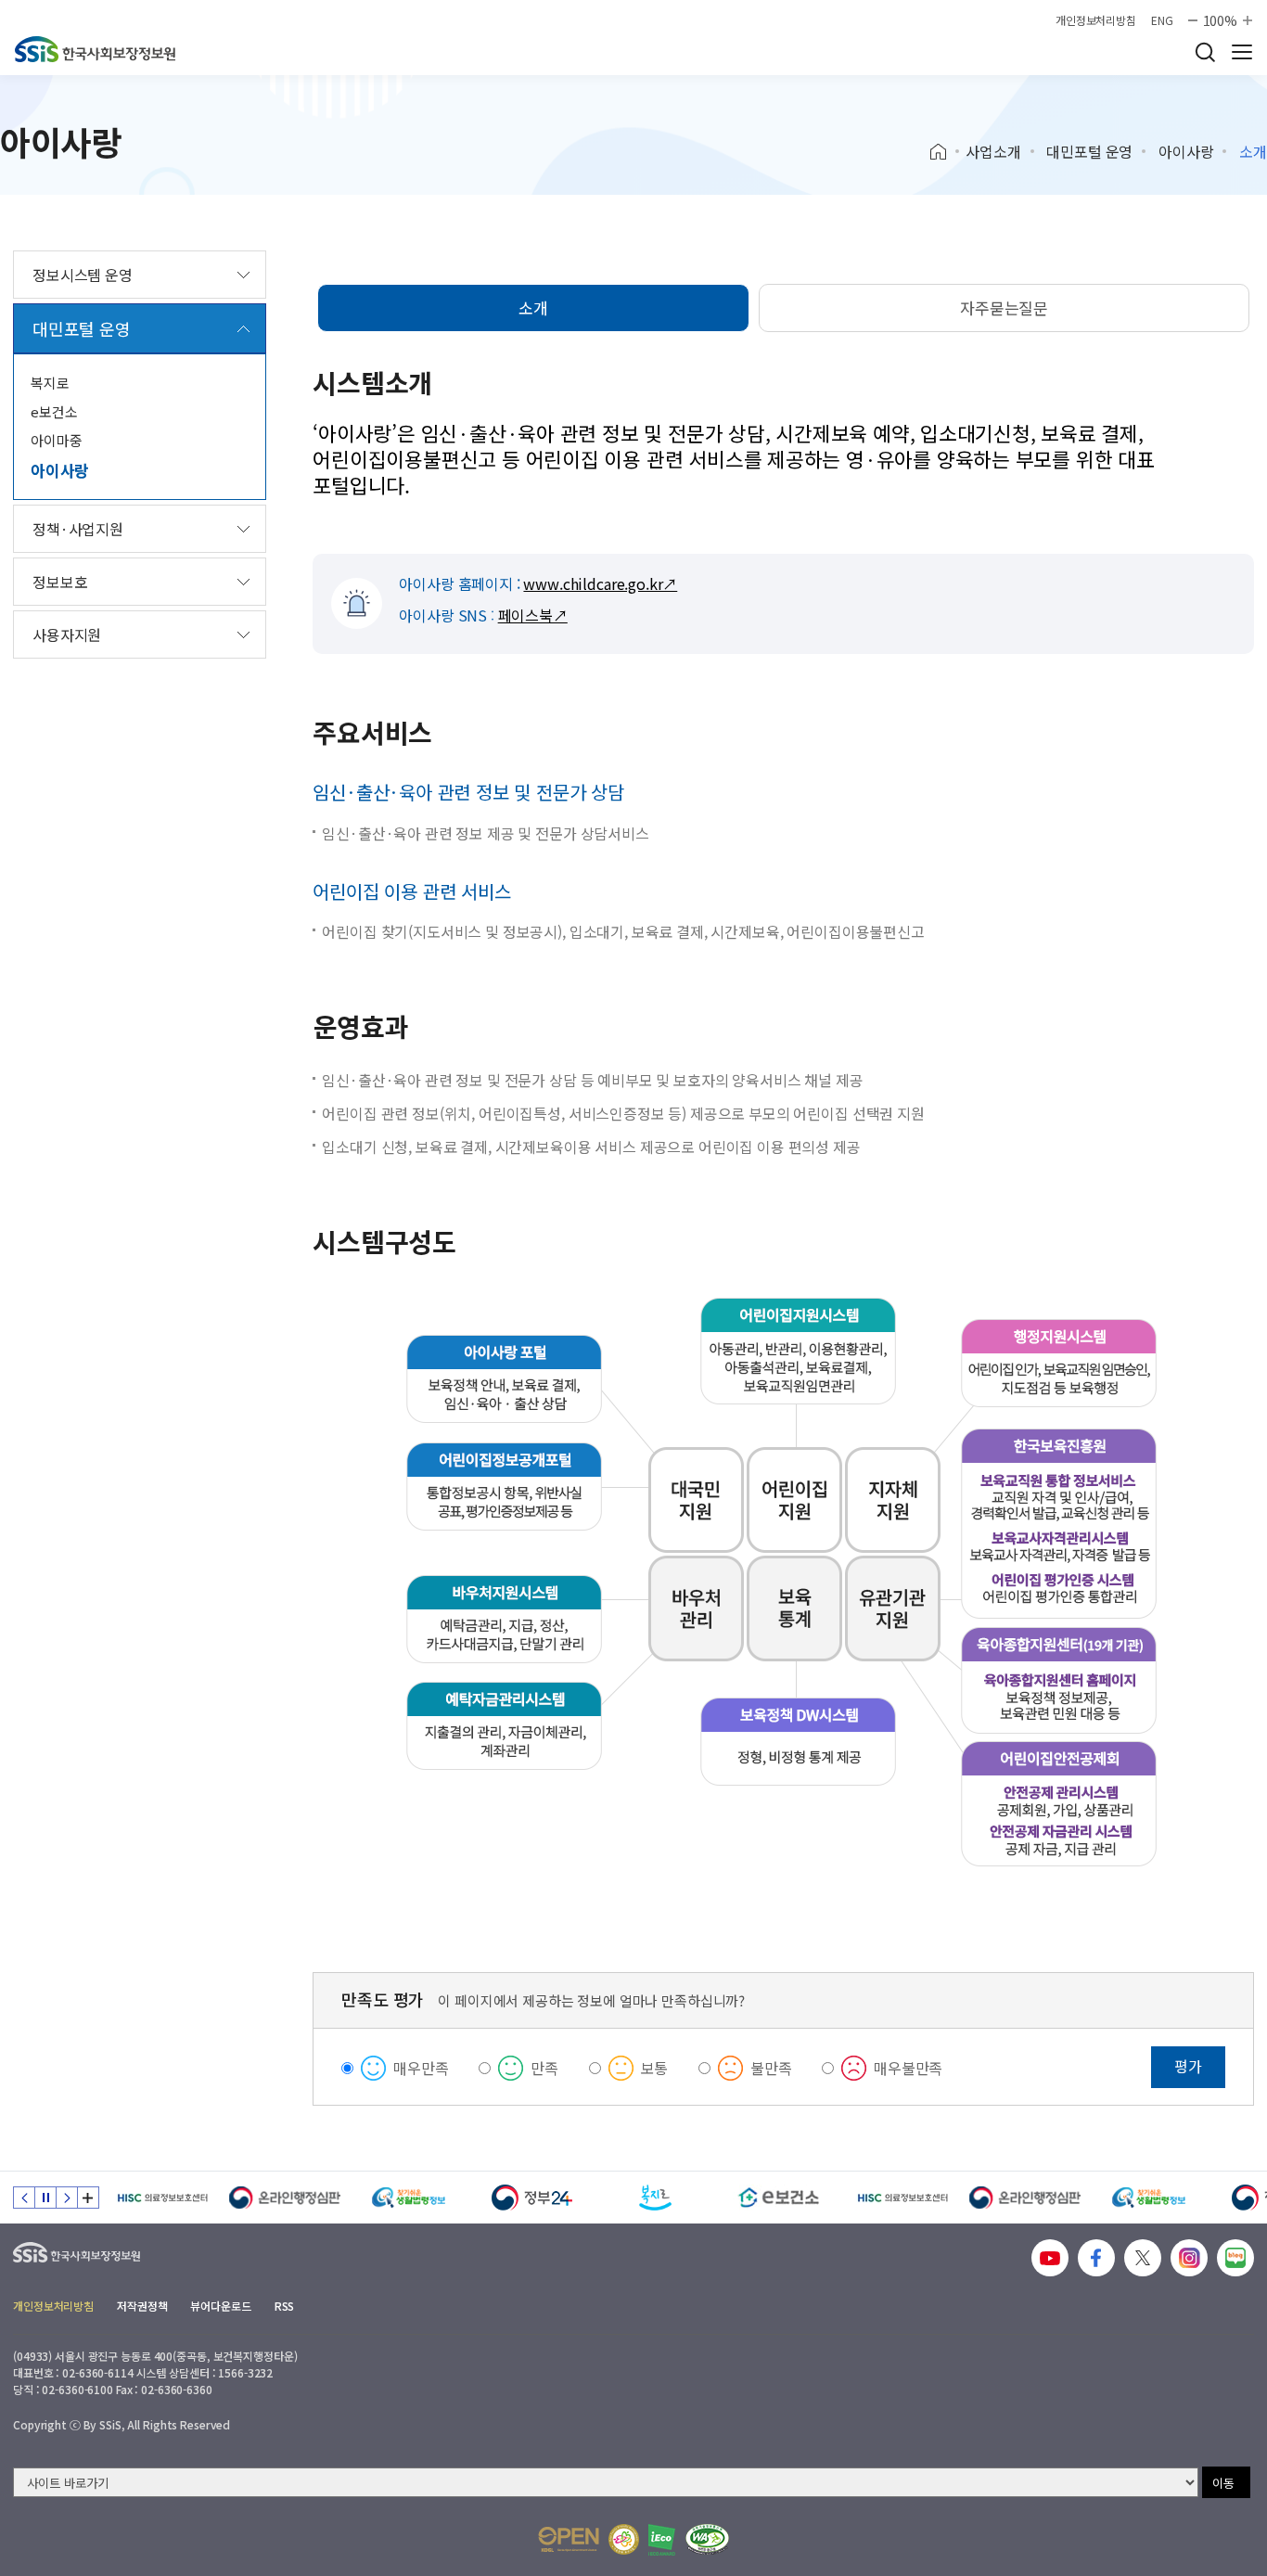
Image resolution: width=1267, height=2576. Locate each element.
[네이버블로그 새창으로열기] (1235, 2258)
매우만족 (421, 2068)
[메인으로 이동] (95, 49)
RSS (285, 2306)
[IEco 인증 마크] (662, 2540)
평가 (1188, 2066)
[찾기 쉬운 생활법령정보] (409, 2198)
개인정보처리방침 (1096, 20)
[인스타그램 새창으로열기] (1189, 2258)
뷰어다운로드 (220, 2306)
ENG (1162, 20)
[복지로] (655, 2198)
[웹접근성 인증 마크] (707, 2539)
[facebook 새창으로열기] (1096, 2258)
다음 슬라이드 (67, 2198)
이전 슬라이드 (24, 2198)
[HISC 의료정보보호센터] (162, 2198)
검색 (1205, 52)
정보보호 (60, 582)
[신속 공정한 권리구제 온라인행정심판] (285, 2198)
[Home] (945, 152)
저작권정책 (142, 2306)
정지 (45, 2198)
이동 (1223, 2483)
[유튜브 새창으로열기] (1050, 2258)
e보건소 (54, 411)
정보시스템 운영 (83, 275)
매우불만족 (908, 2068)
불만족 (771, 2068)
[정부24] (532, 2198)
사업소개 (993, 151)
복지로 (50, 383)
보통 (655, 2068)
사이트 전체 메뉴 (1242, 52)
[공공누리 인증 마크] (569, 2539)
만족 (544, 2068)
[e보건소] (779, 2198)
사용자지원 (67, 634)
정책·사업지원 (78, 529)
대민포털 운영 (1089, 151)
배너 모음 (88, 2198)
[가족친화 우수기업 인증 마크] (624, 2539)
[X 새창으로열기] (1143, 2258)
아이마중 (56, 440)
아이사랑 (1186, 151)
